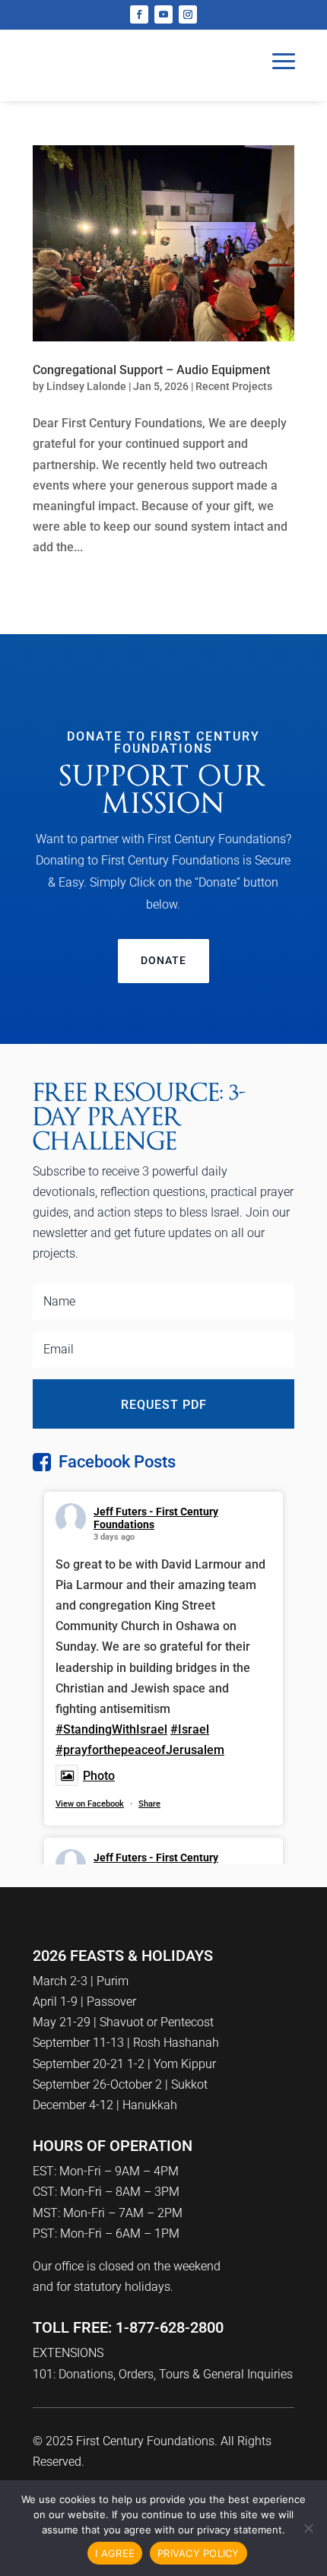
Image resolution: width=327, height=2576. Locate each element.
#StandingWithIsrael (111, 1729)
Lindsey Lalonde (86, 386)
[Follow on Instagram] (188, 14)
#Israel (190, 1729)
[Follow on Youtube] (163, 14)
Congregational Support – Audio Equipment (151, 370)
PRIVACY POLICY (198, 2553)
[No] (308, 2528)
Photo (99, 1776)
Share (149, 1804)
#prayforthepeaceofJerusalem (140, 1750)
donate (163, 960)
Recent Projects (234, 386)
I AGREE (115, 2553)
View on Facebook (90, 1804)
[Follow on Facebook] (139, 14)
